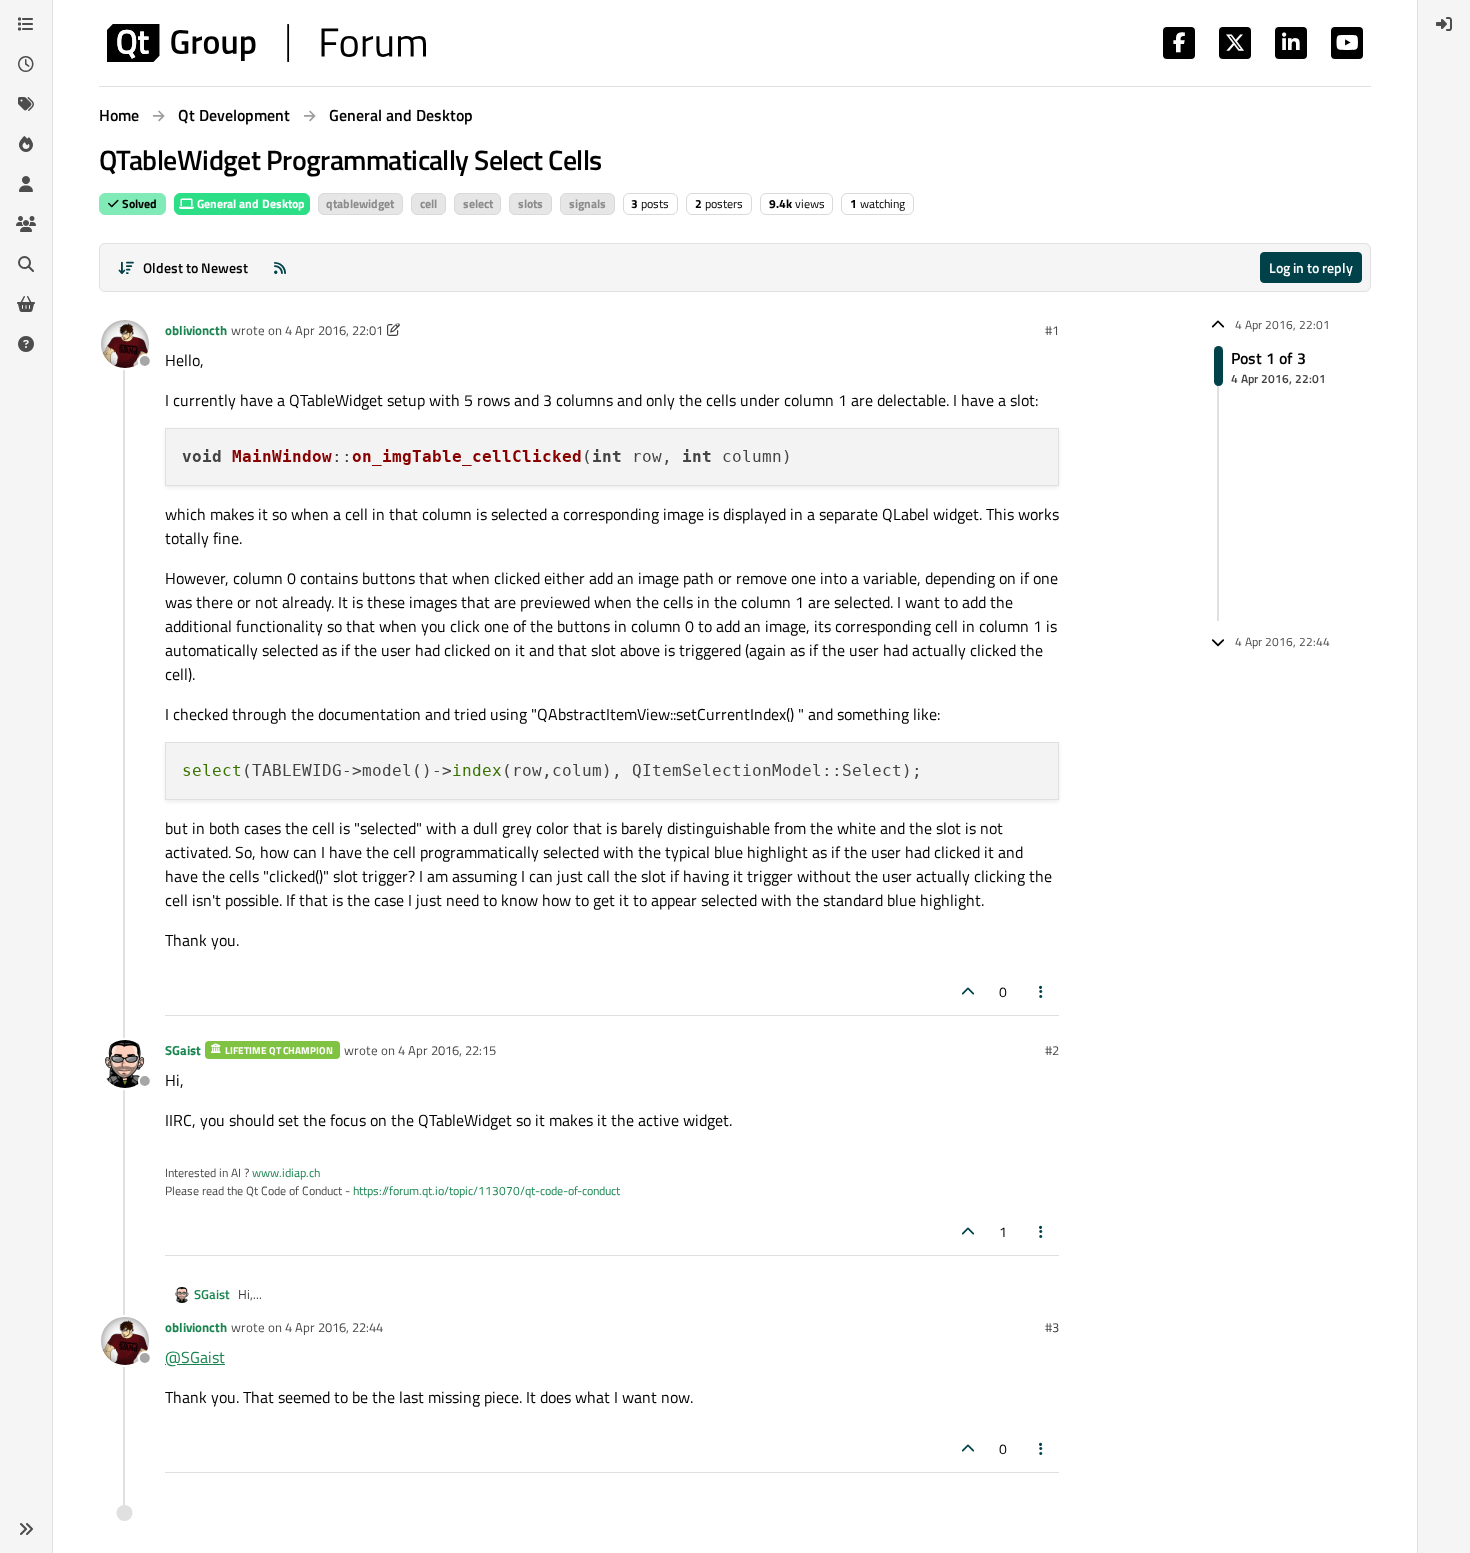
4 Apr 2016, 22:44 (334, 1327)
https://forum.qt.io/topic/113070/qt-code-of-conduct (486, 1190)
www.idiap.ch (286, 1172)
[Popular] (26, 144)
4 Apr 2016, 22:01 (334, 330)
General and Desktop (249, 203)
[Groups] (26, 224)
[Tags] (26, 104)
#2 (1052, 1050)
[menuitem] (1444, 24)
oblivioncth (196, 330)
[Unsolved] (26, 344)
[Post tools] (1042, 991)
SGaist (183, 1050)
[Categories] (26, 24)
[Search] (26, 264)
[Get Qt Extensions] (26, 304)
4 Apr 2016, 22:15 (447, 1050)
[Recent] (26, 64)
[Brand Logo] (266, 43)
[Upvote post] (968, 991)
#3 (1052, 1327)
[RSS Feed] (280, 267)
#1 (1052, 330)
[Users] (26, 184)
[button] (26, 1529)
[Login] (1444, 24)
